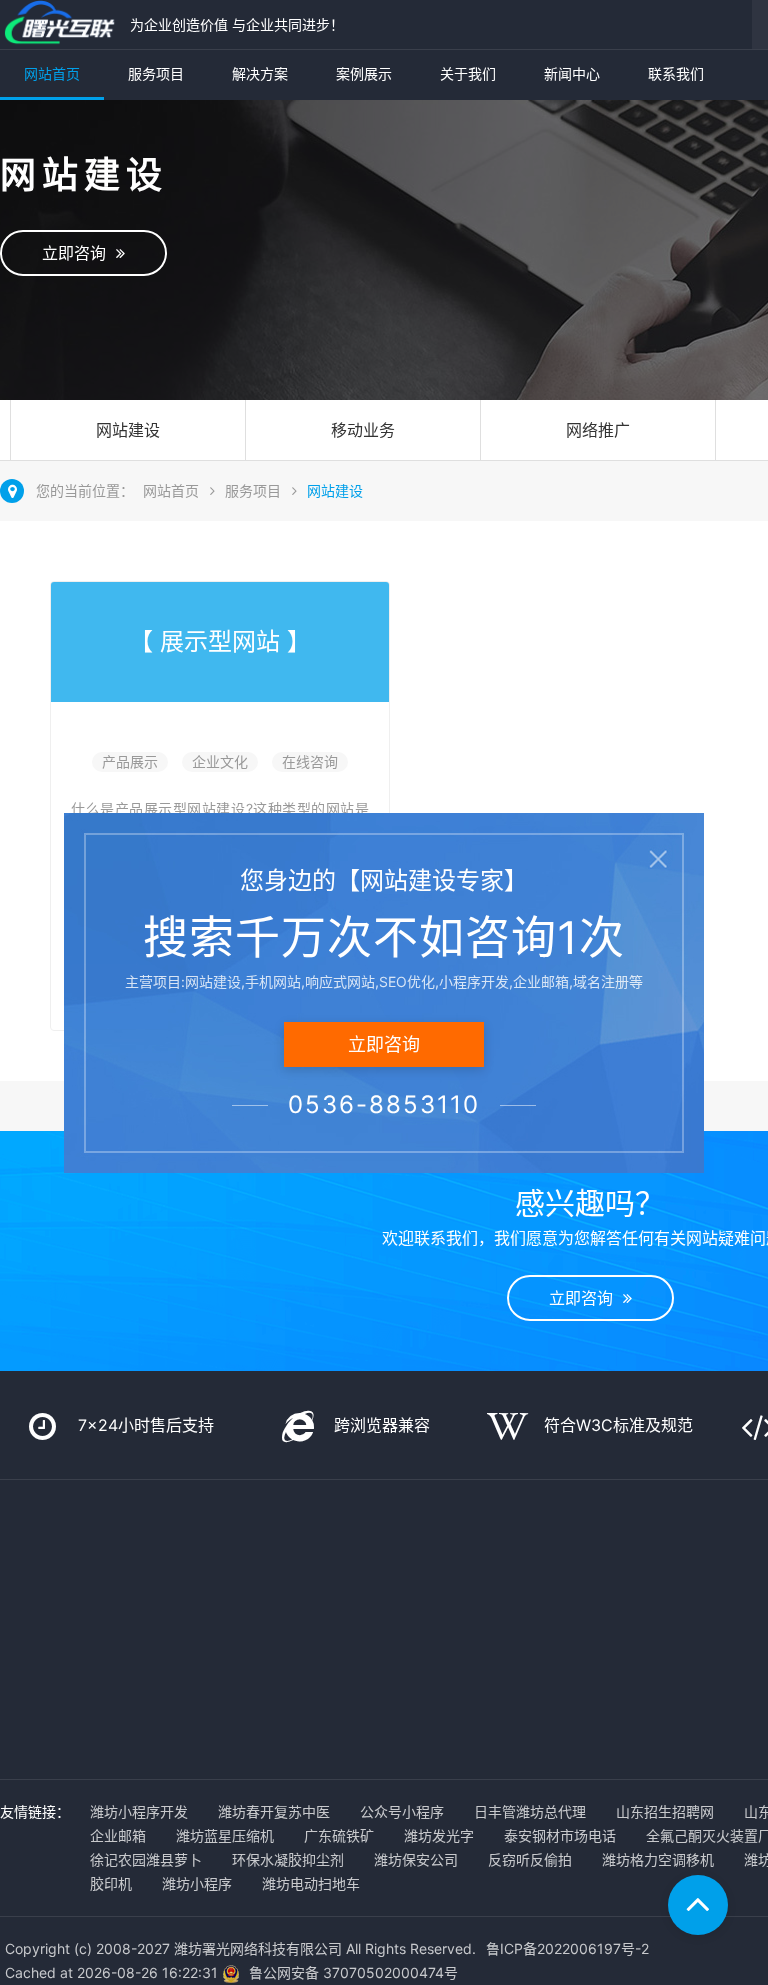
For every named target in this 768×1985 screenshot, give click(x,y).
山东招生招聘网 (665, 1811)
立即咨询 (79, 253)
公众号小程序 (402, 1811)
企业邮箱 (118, 1835)
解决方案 (260, 73)
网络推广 (598, 430)
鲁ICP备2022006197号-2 (567, 1948)
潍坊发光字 (439, 1835)
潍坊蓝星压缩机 (225, 1835)
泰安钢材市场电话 (560, 1835)
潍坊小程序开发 (139, 1811)
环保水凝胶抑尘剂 (288, 1859)
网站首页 (52, 73)
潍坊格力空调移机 (658, 1859)
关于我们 (468, 73)
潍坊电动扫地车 (311, 1883)
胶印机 (111, 1883)
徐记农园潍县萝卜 (146, 1859)
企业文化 (220, 761)
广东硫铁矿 (339, 1835)
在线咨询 (310, 761)
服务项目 (156, 73)
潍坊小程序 (197, 1883)
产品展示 (130, 761)
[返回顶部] (698, 1905)
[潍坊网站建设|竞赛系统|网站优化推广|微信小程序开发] (60, 24)
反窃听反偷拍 (530, 1859)
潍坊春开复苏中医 (274, 1811)
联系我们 (676, 73)
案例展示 (364, 73)
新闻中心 (572, 73)
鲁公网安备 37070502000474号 (353, 1972)
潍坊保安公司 (416, 1859)
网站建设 (128, 430)
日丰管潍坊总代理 (530, 1811)
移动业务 (363, 430)
